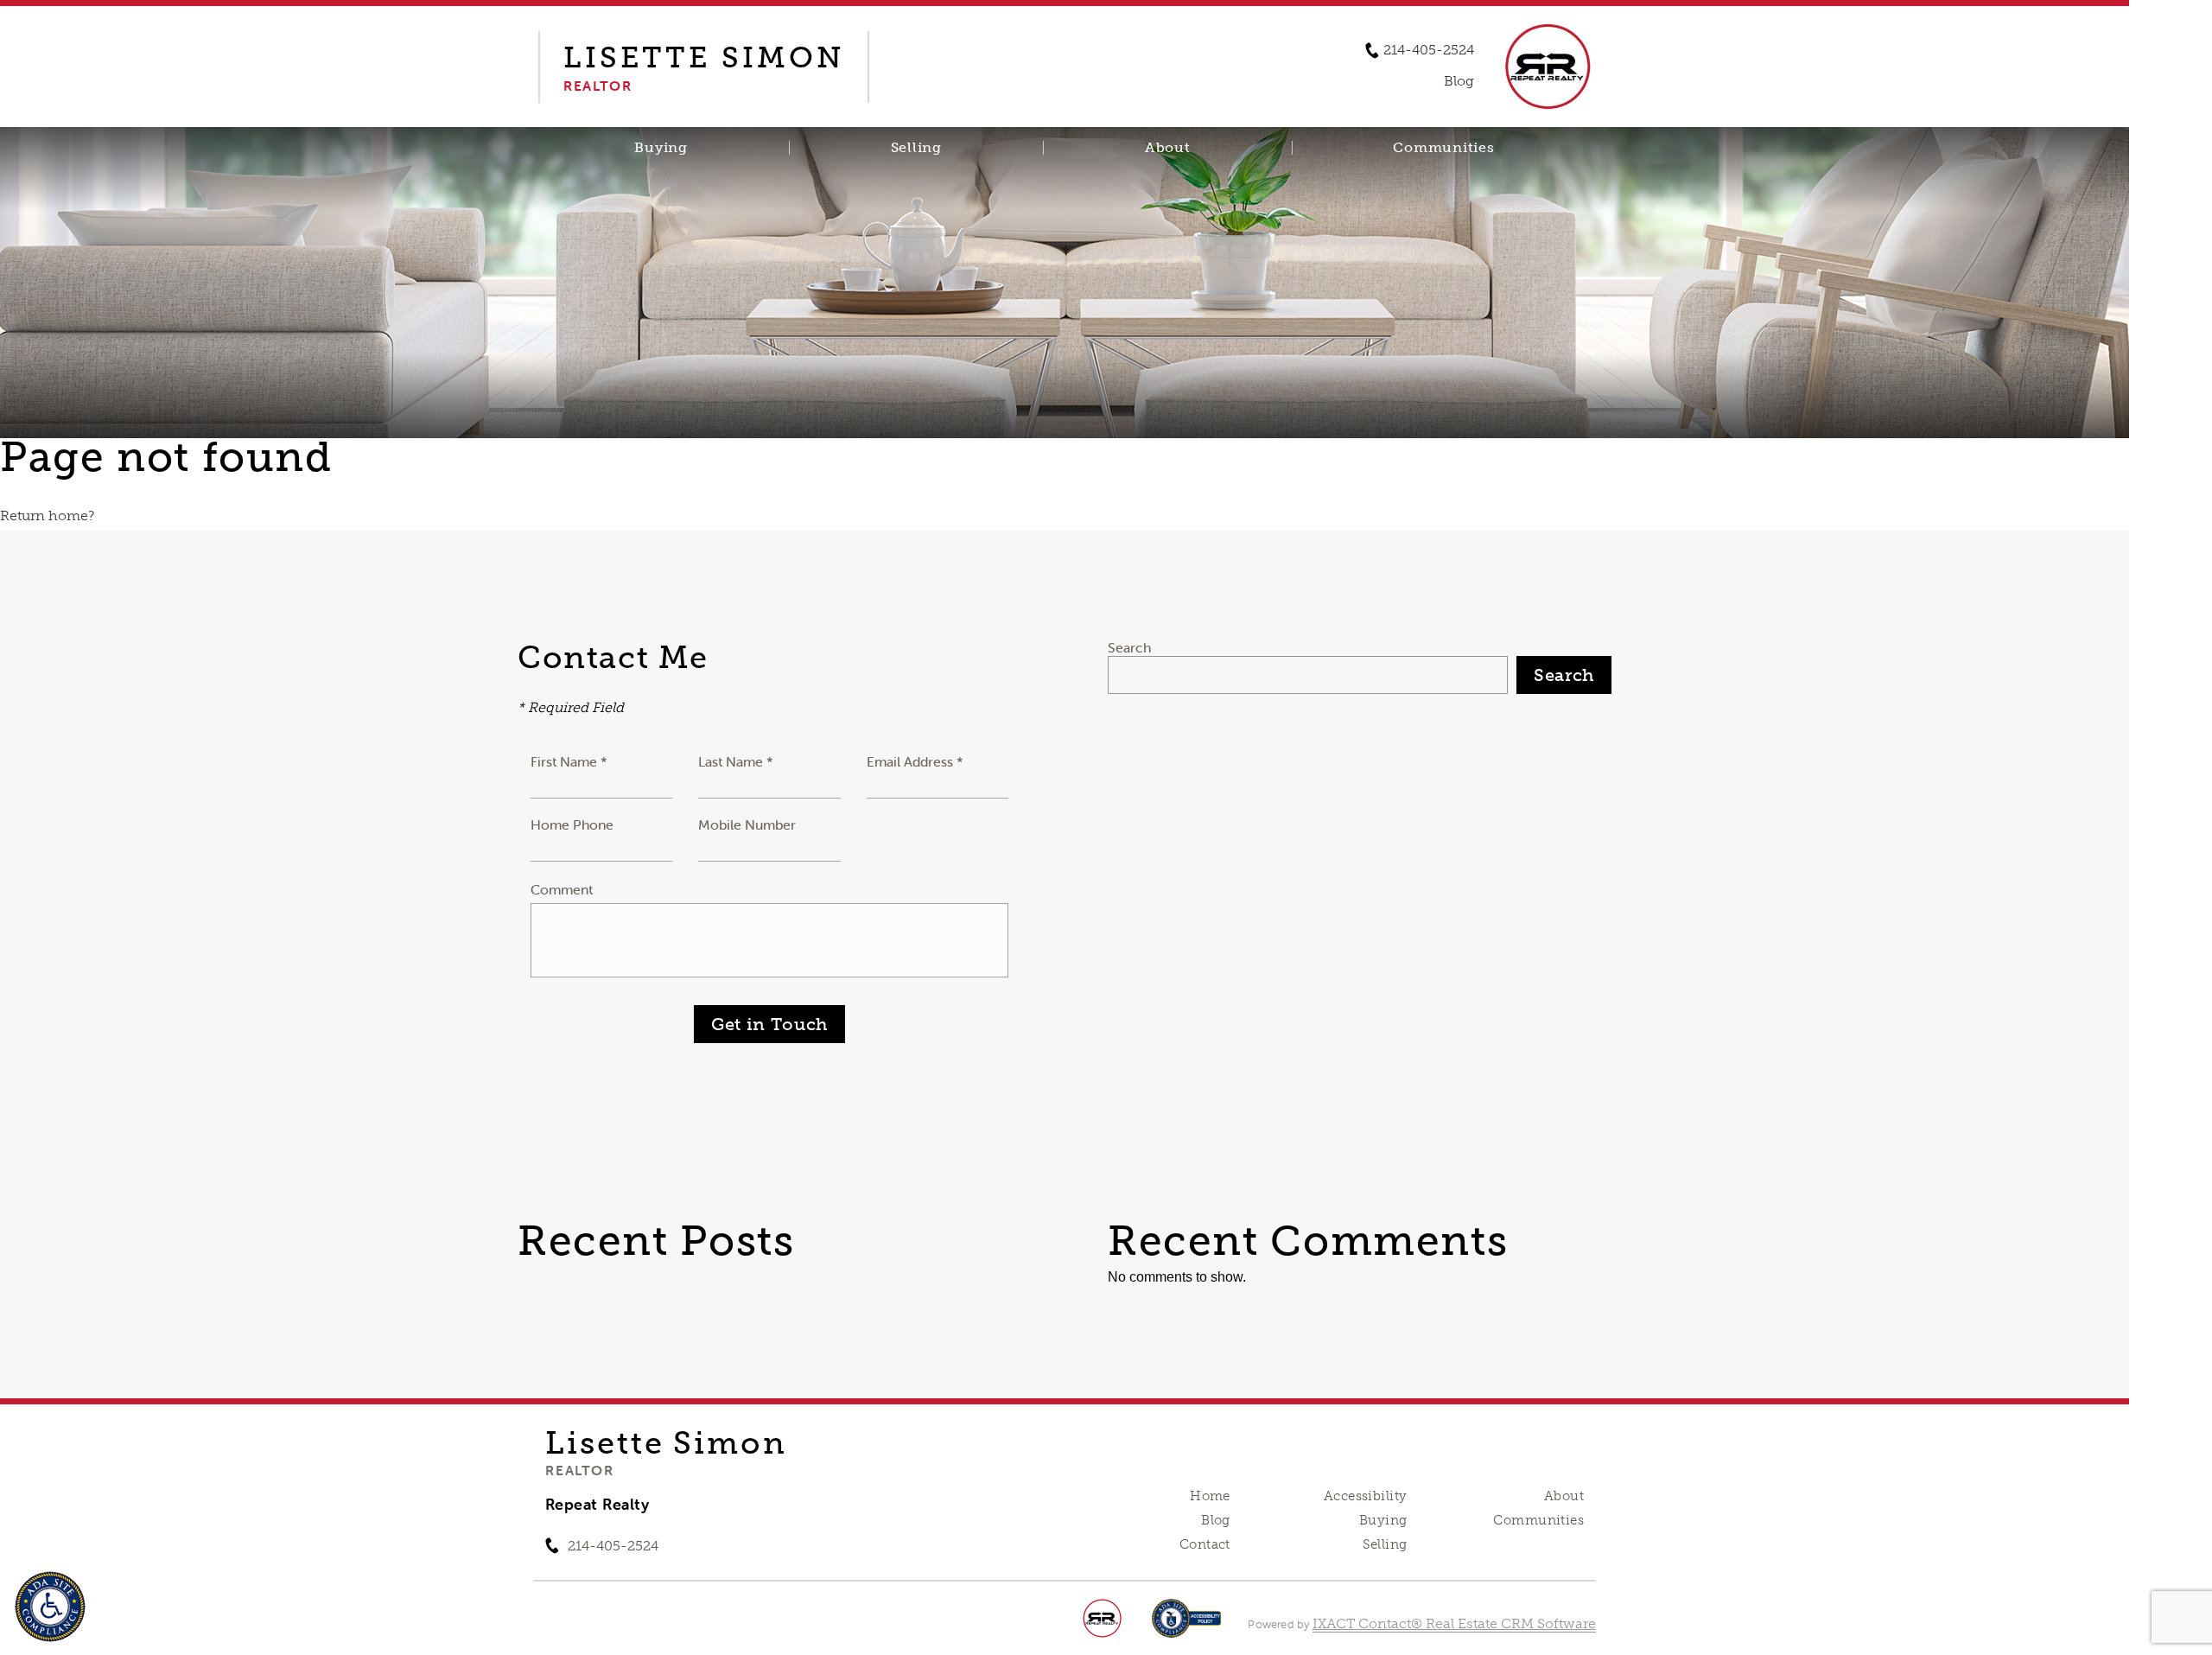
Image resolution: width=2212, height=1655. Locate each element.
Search (1129, 647)
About (1168, 148)
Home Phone (572, 824)
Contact (1205, 1544)
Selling (916, 148)
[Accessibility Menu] (50, 1607)
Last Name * (736, 761)
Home (1210, 1496)
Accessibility (1365, 1496)
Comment (562, 889)
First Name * (569, 761)
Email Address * (915, 761)
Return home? (47, 516)
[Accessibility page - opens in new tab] (1187, 1627)
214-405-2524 (1429, 50)
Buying (661, 148)
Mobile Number (747, 824)
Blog (1216, 1520)
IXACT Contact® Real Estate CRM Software (1454, 1623)
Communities (1443, 148)
